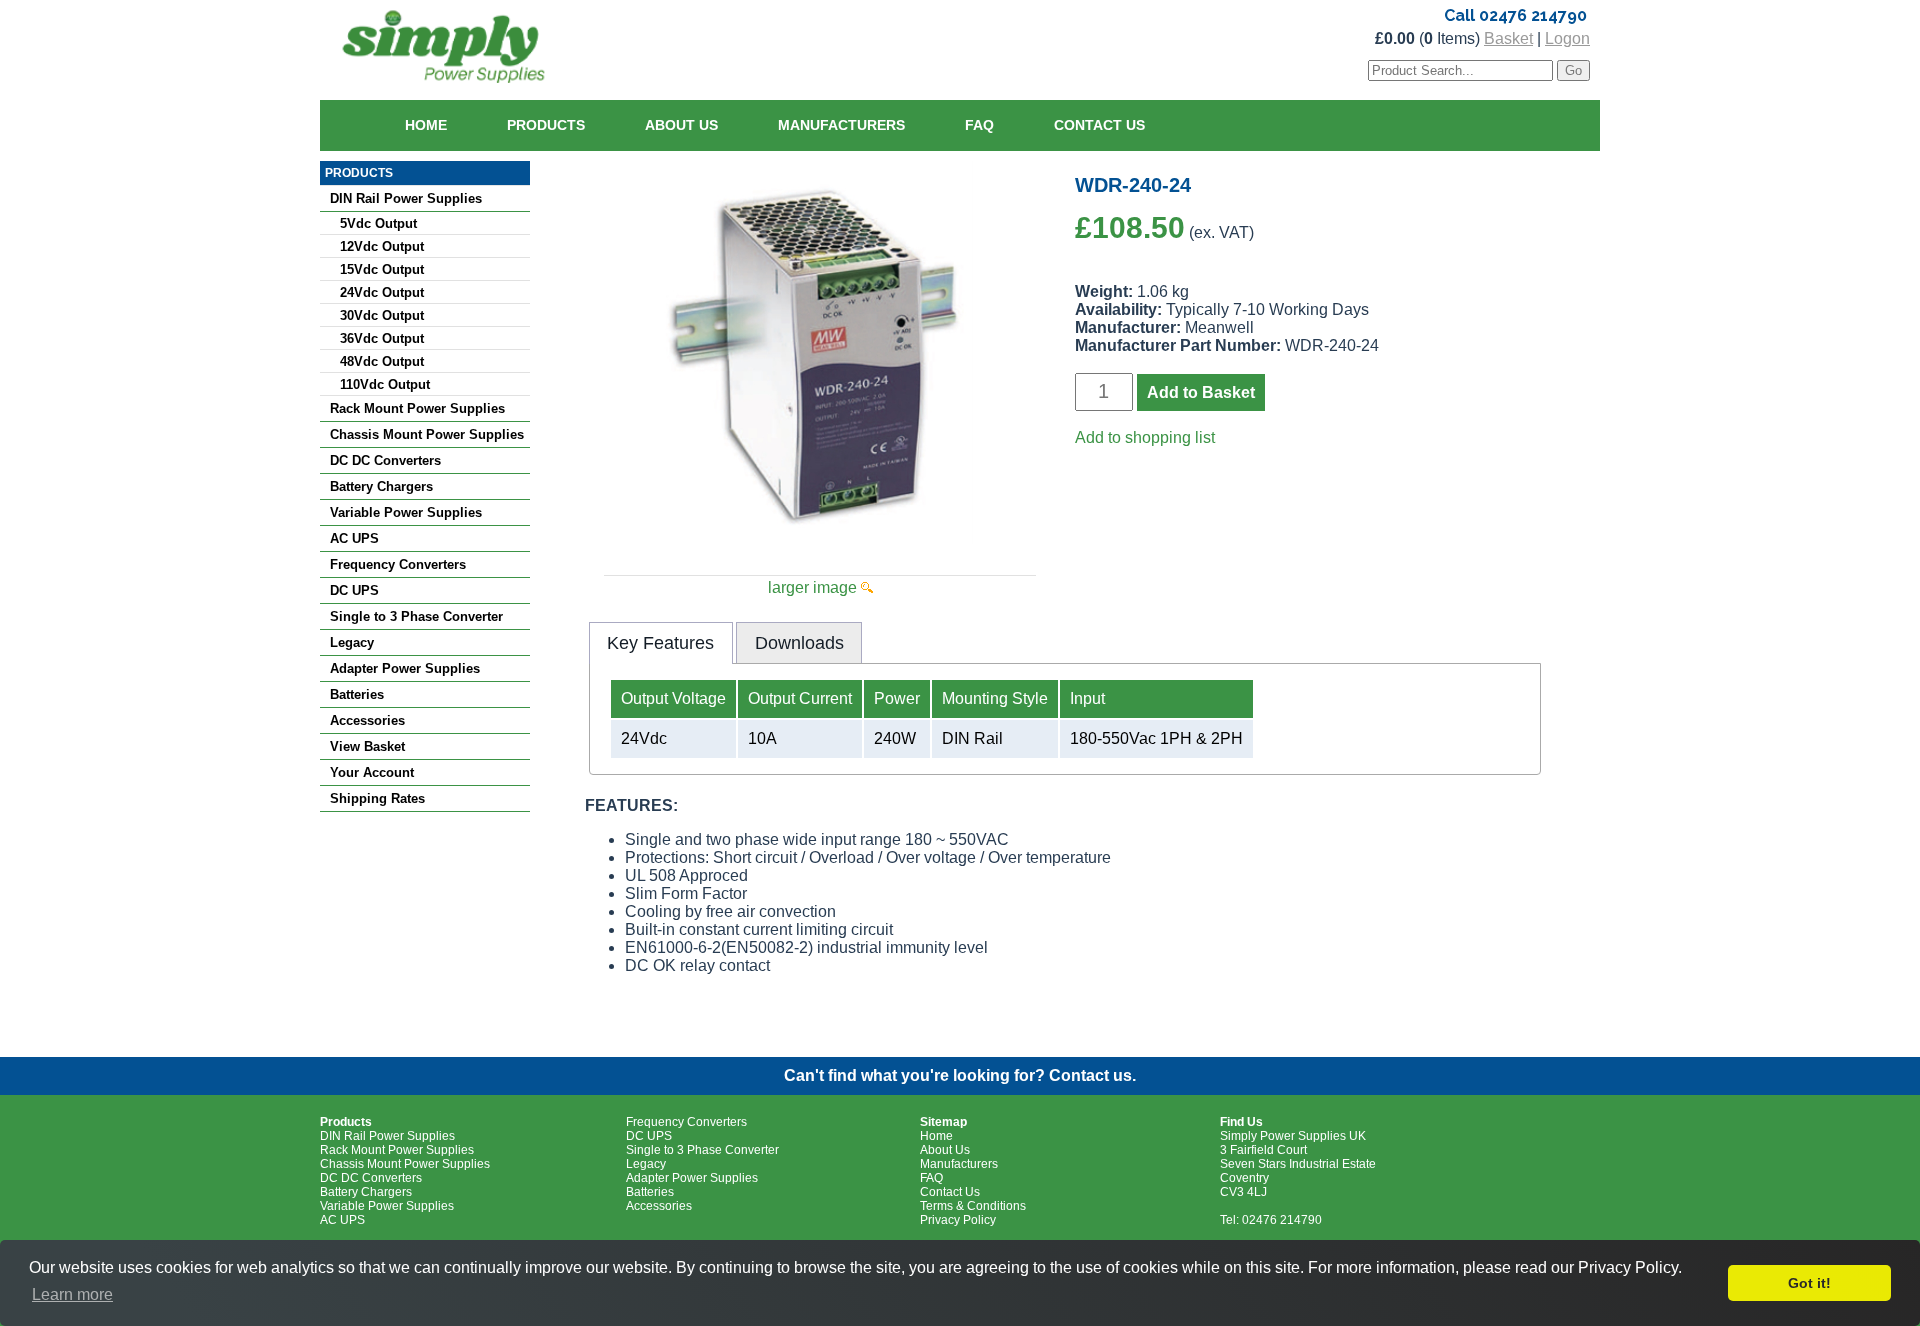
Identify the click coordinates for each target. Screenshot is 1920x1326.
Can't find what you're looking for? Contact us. (960, 1075)
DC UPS (354, 590)
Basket (1508, 38)
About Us (681, 125)
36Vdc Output (382, 338)
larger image (814, 587)
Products (546, 125)
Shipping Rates (377, 798)
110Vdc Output (385, 384)
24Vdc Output (382, 292)
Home (426, 125)
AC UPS (354, 538)
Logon (1567, 38)
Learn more (72, 1294)
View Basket (367, 746)
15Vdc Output (382, 269)
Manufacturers (841, 125)
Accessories (367, 720)
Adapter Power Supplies (405, 668)
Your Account (372, 772)
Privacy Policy (958, 1220)
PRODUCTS (359, 173)
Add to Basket (1201, 392)
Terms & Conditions (973, 1206)
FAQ (979, 125)
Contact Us (1099, 125)
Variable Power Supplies (406, 512)
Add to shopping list (1145, 437)
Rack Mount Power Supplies (417, 408)
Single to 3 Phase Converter (416, 616)
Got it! (1809, 1283)
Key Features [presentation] (660, 643)
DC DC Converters (385, 460)
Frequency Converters (398, 564)
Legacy (352, 642)
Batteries (357, 694)
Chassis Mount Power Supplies (427, 434)
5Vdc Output (378, 223)
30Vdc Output (382, 315)
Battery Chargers (381, 486)
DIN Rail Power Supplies (406, 198)
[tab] (661, 643)
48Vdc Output (382, 361)
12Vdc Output (382, 246)
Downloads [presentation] (799, 643)
